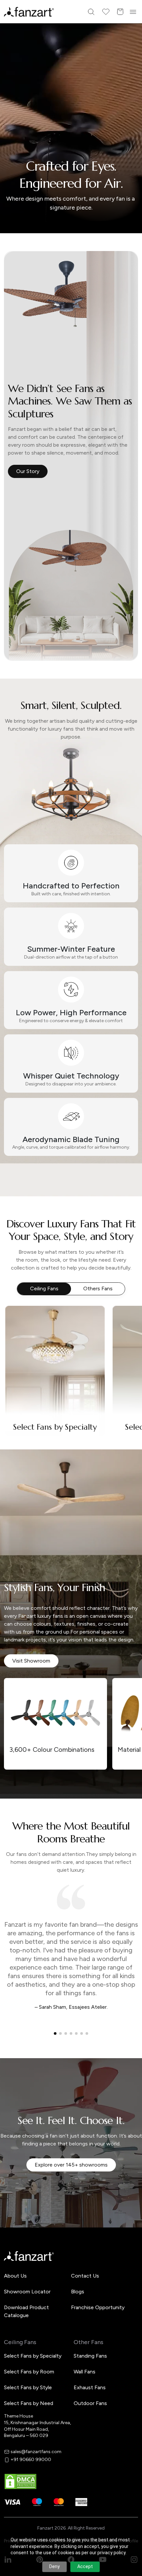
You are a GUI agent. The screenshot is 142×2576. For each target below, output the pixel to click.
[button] (71, 1358)
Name (22, 1254)
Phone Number (32, 1276)
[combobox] (71, 1335)
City (20, 1299)
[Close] (134, 1199)
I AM (20, 1322)
